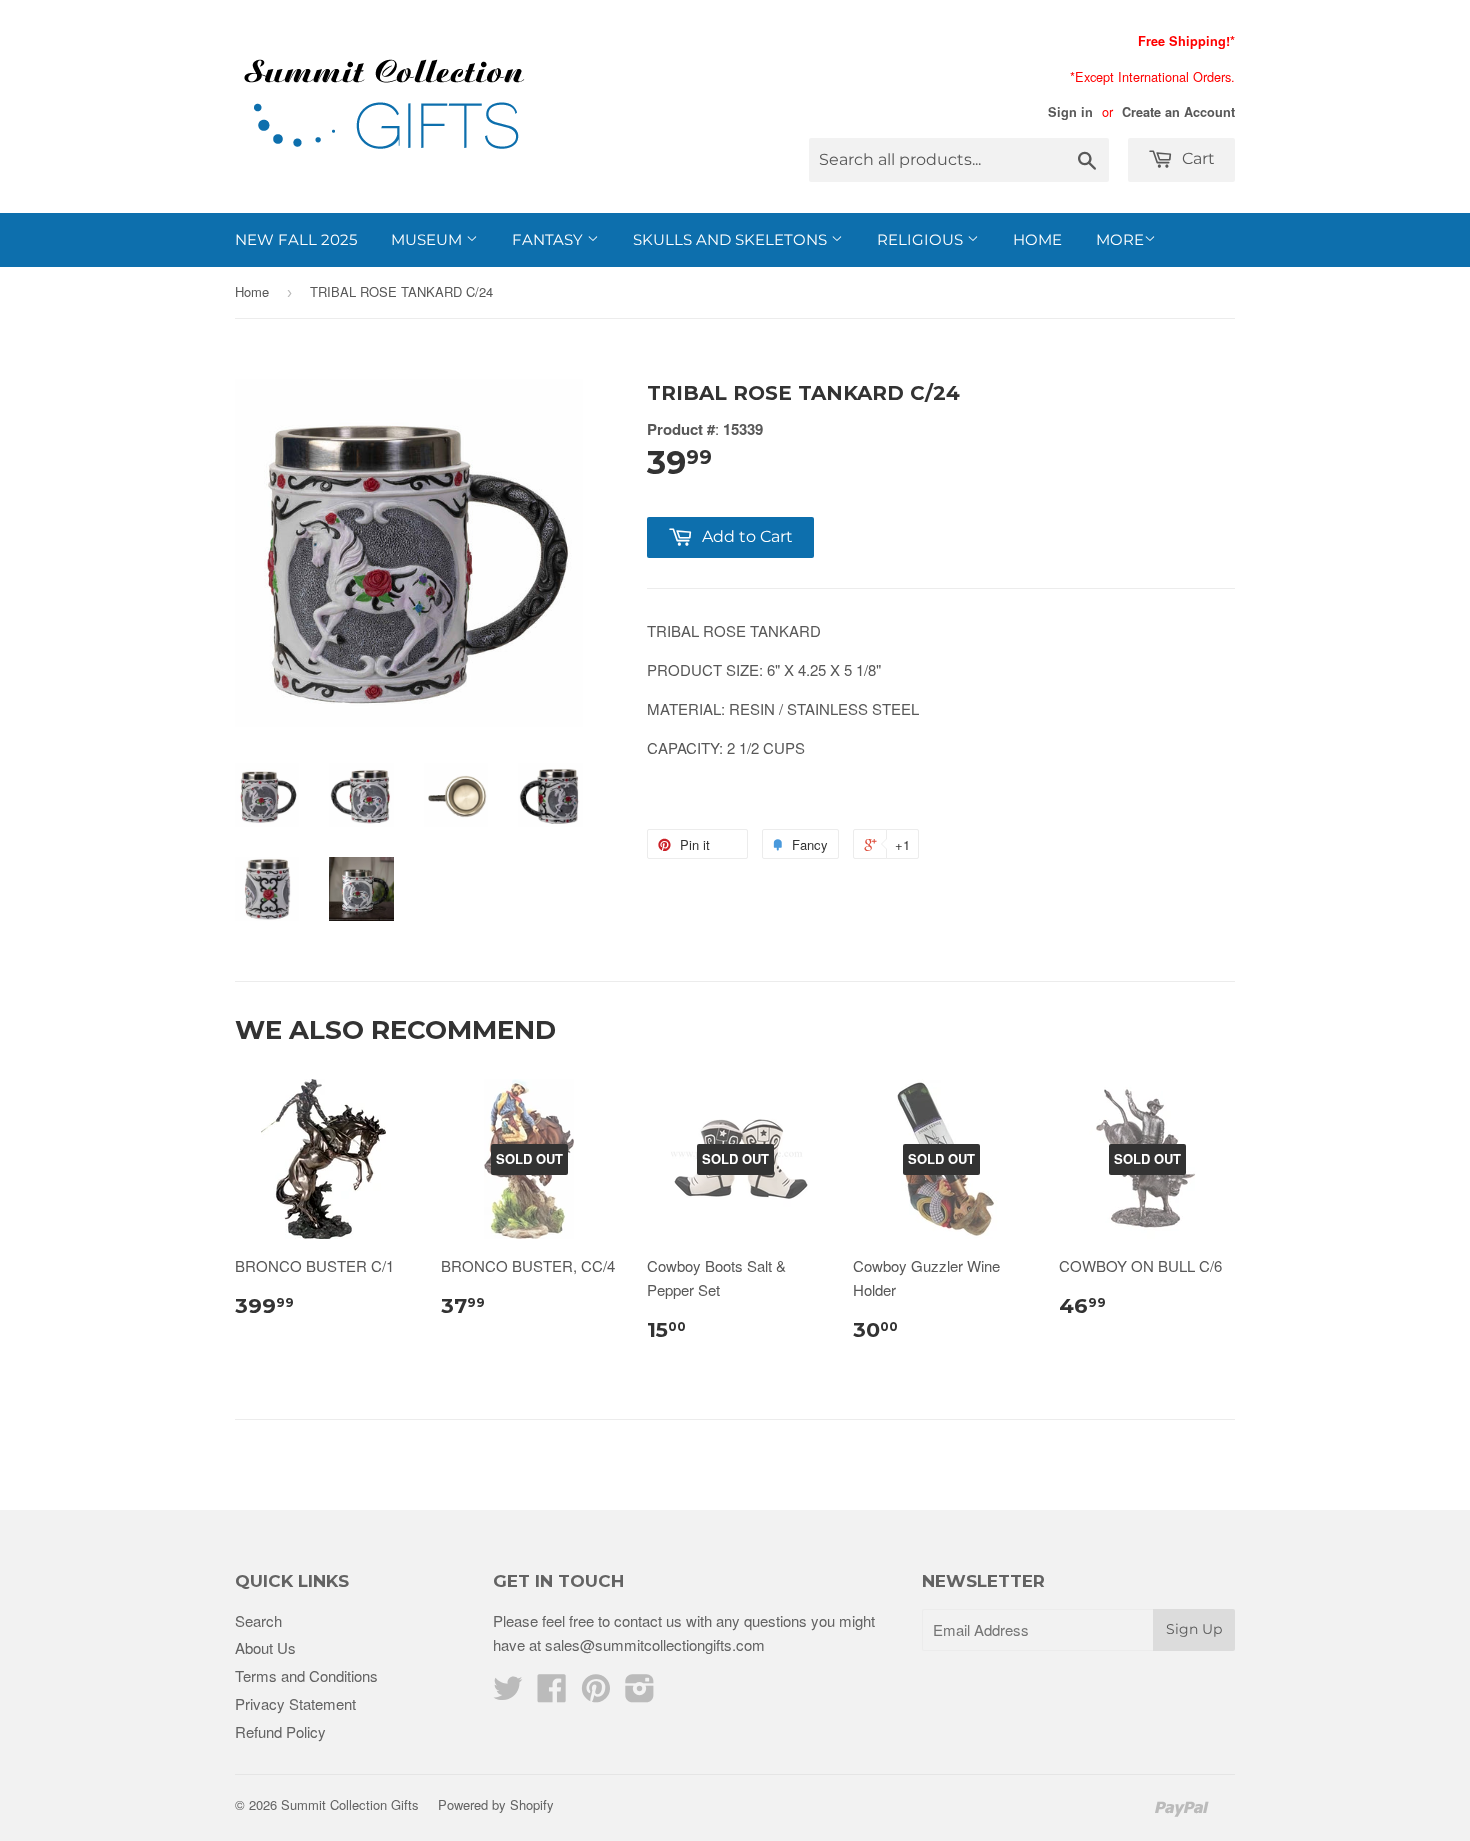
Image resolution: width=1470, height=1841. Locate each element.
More (1120, 239)
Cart (1196, 158)
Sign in (1070, 112)
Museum (428, 239)
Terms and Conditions (306, 1675)
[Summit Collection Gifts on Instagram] (640, 1693)
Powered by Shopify (496, 1804)
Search (258, 1620)
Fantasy (549, 239)
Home (1037, 239)
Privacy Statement (295, 1703)
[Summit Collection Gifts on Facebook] (552, 1693)
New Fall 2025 (296, 239)
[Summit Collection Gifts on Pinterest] (596, 1693)
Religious (922, 239)
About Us (265, 1647)
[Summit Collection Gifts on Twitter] (508, 1693)
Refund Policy (280, 1731)
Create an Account (1178, 112)
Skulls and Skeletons (732, 239)
